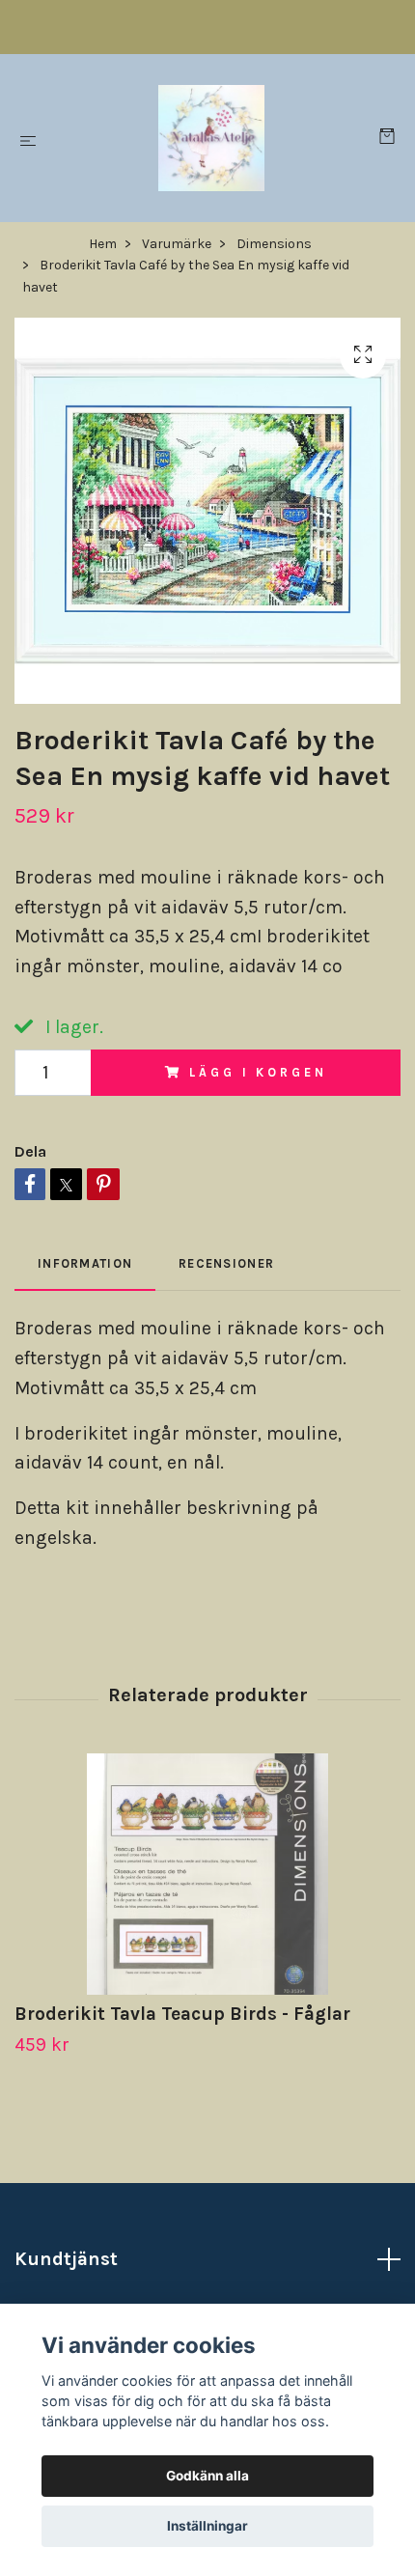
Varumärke (177, 244)
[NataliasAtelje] (211, 138)
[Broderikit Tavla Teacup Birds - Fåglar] (207, 1874)
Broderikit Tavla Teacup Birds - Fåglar (182, 2014)
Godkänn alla (207, 2476)
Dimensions (274, 244)
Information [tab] (85, 1263)
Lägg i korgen (258, 1072)
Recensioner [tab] (226, 1263)
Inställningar (207, 2526)
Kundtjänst (66, 2259)
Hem (103, 244)
